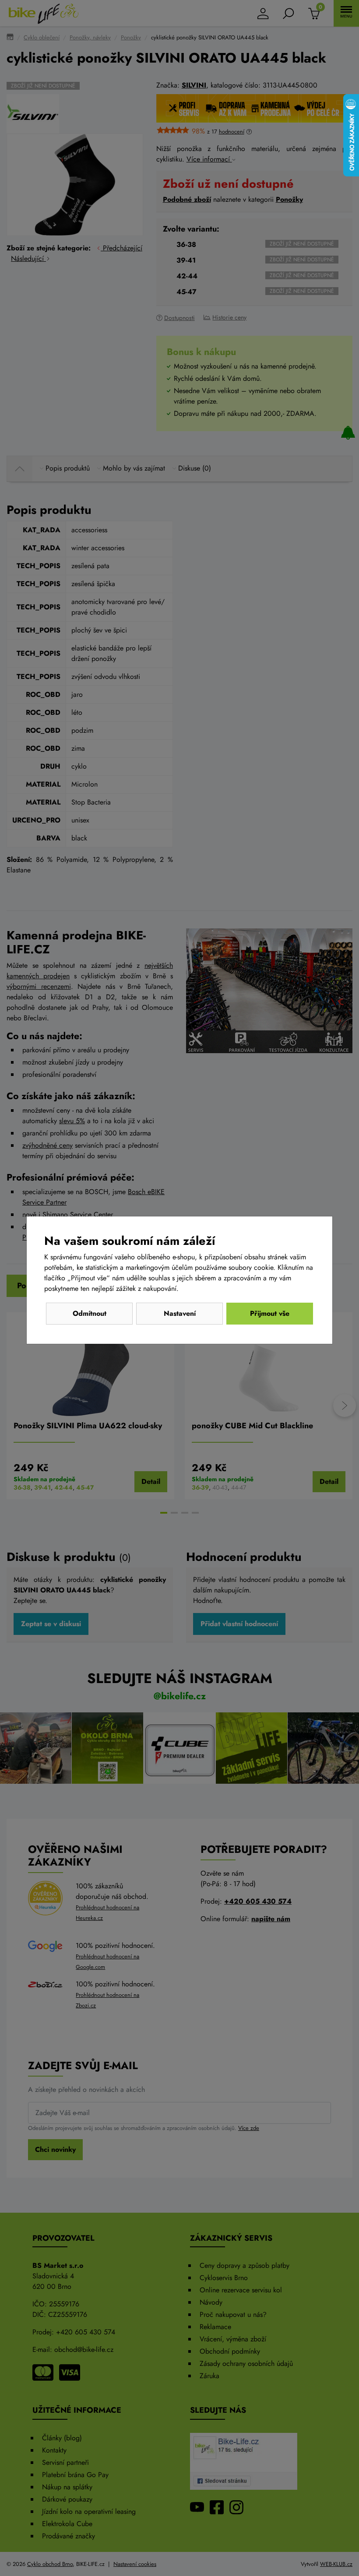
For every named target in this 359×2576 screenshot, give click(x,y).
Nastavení (180, 1313)
